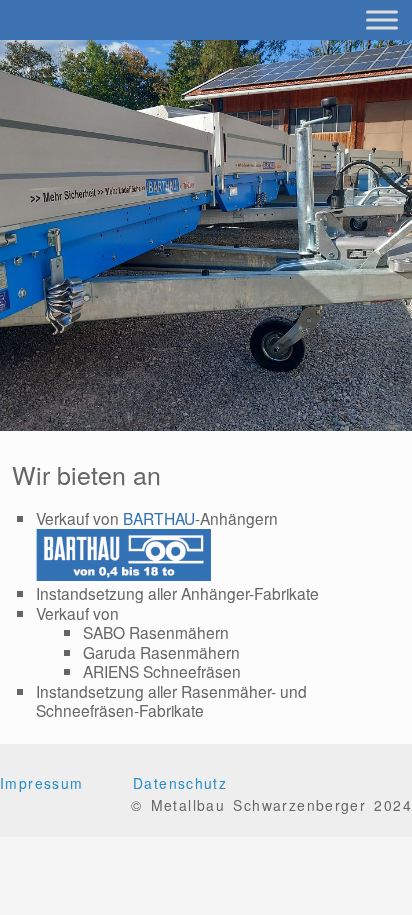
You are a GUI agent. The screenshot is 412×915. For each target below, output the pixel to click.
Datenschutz (180, 783)
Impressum (42, 783)
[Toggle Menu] (382, 19)
